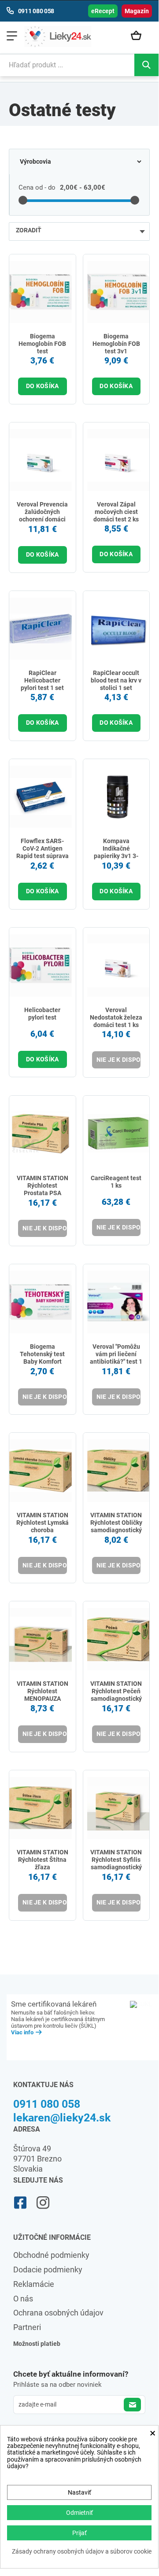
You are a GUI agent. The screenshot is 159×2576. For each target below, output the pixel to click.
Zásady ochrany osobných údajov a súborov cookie (82, 2552)
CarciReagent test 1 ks (116, 1182)
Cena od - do (37, 187)
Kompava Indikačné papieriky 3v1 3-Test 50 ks (116, 852)
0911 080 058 (47, 2104)
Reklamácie (34, 2284)
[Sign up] (132, 2405)
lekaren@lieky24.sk (62, 2118)
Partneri (27, 2327)
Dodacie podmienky (48, 2270)
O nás (23, 2299)
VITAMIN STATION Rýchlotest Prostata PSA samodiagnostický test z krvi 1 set (43, 1193)
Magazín (137, 11)
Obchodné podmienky (51, 2255)
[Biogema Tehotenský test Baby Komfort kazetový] (41, 1302)
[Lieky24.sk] (58, 37)
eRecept (103, 11)
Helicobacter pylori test (42, 1014)
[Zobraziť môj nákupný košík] (139, 36)
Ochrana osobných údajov (58, 2313)
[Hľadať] (146, 65)
